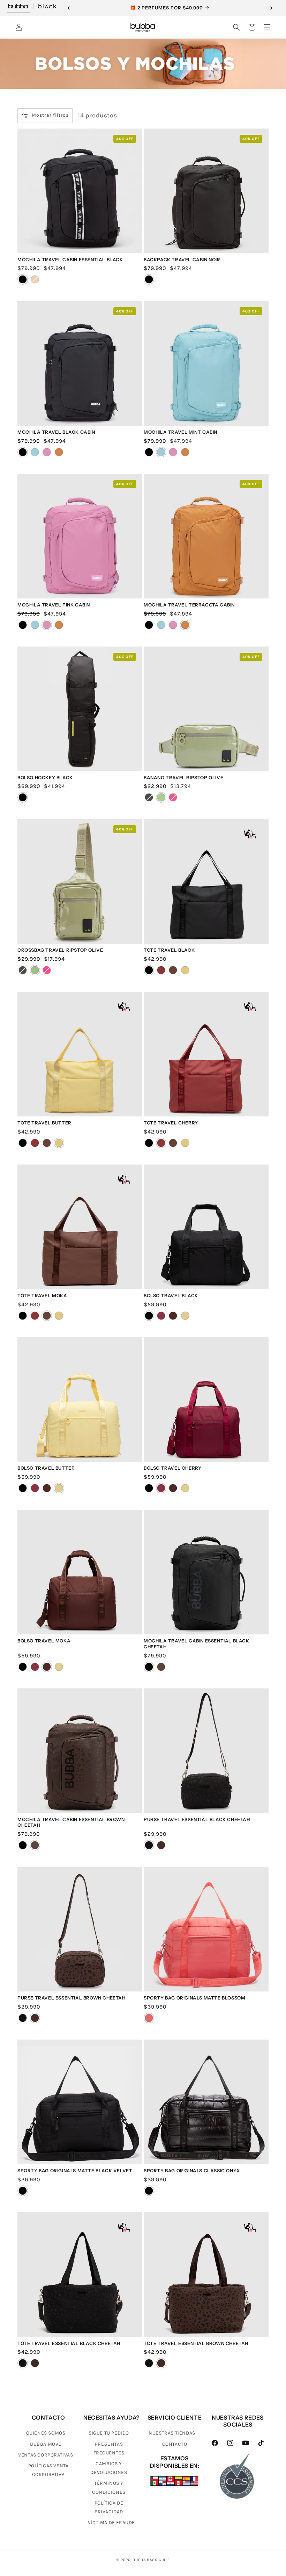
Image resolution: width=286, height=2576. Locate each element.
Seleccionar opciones (80, 420)
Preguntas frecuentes (109, 2449)
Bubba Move (46, 2444)
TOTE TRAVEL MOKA (42, 1295)
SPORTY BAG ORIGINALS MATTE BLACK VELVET (75, 2171)
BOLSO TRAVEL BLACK (171, 1295)
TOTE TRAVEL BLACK (169, 950)
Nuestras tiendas (172, 2433)
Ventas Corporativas (46, 2455)
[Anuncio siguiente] (271, 8)
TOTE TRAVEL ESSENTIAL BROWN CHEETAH (196, 2343)
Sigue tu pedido (109, 2433)
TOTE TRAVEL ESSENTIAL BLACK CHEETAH (69, 2343)
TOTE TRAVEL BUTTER (44, 1123)
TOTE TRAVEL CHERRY (171, 1123)
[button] (236, 27)
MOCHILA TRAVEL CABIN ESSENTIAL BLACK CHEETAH (197, 1644)
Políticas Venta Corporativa (48, 2470)
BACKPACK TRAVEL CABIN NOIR (182, 260)
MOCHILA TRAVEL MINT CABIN (180, 432)
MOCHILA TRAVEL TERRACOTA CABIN (189, 605)
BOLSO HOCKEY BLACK (45, 778)
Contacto (175, 2444)
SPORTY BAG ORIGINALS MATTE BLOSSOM (194, 1998)
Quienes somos (46, 2433)
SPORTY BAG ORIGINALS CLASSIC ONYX (192, 2171)
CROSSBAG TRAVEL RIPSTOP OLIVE (60, 950)
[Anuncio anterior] (69, 8)
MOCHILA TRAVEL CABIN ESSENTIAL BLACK (70, 260)
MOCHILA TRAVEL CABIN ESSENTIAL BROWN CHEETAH (71, 1822)
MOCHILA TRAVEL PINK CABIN (54, 605)
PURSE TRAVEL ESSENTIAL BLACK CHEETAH (197, 1819)
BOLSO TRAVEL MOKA (44, 1641)
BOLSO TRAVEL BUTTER (46, 1468)
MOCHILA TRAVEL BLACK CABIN (56, 432)
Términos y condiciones (109, 2488)
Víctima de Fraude (111, 2523)
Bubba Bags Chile (151, 2560)
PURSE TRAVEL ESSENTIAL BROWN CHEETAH (71, 1998)
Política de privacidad (109, 2507)
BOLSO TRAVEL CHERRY (172, 1468)
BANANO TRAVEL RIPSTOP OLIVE (183, 778)
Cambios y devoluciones (109, 2468)
